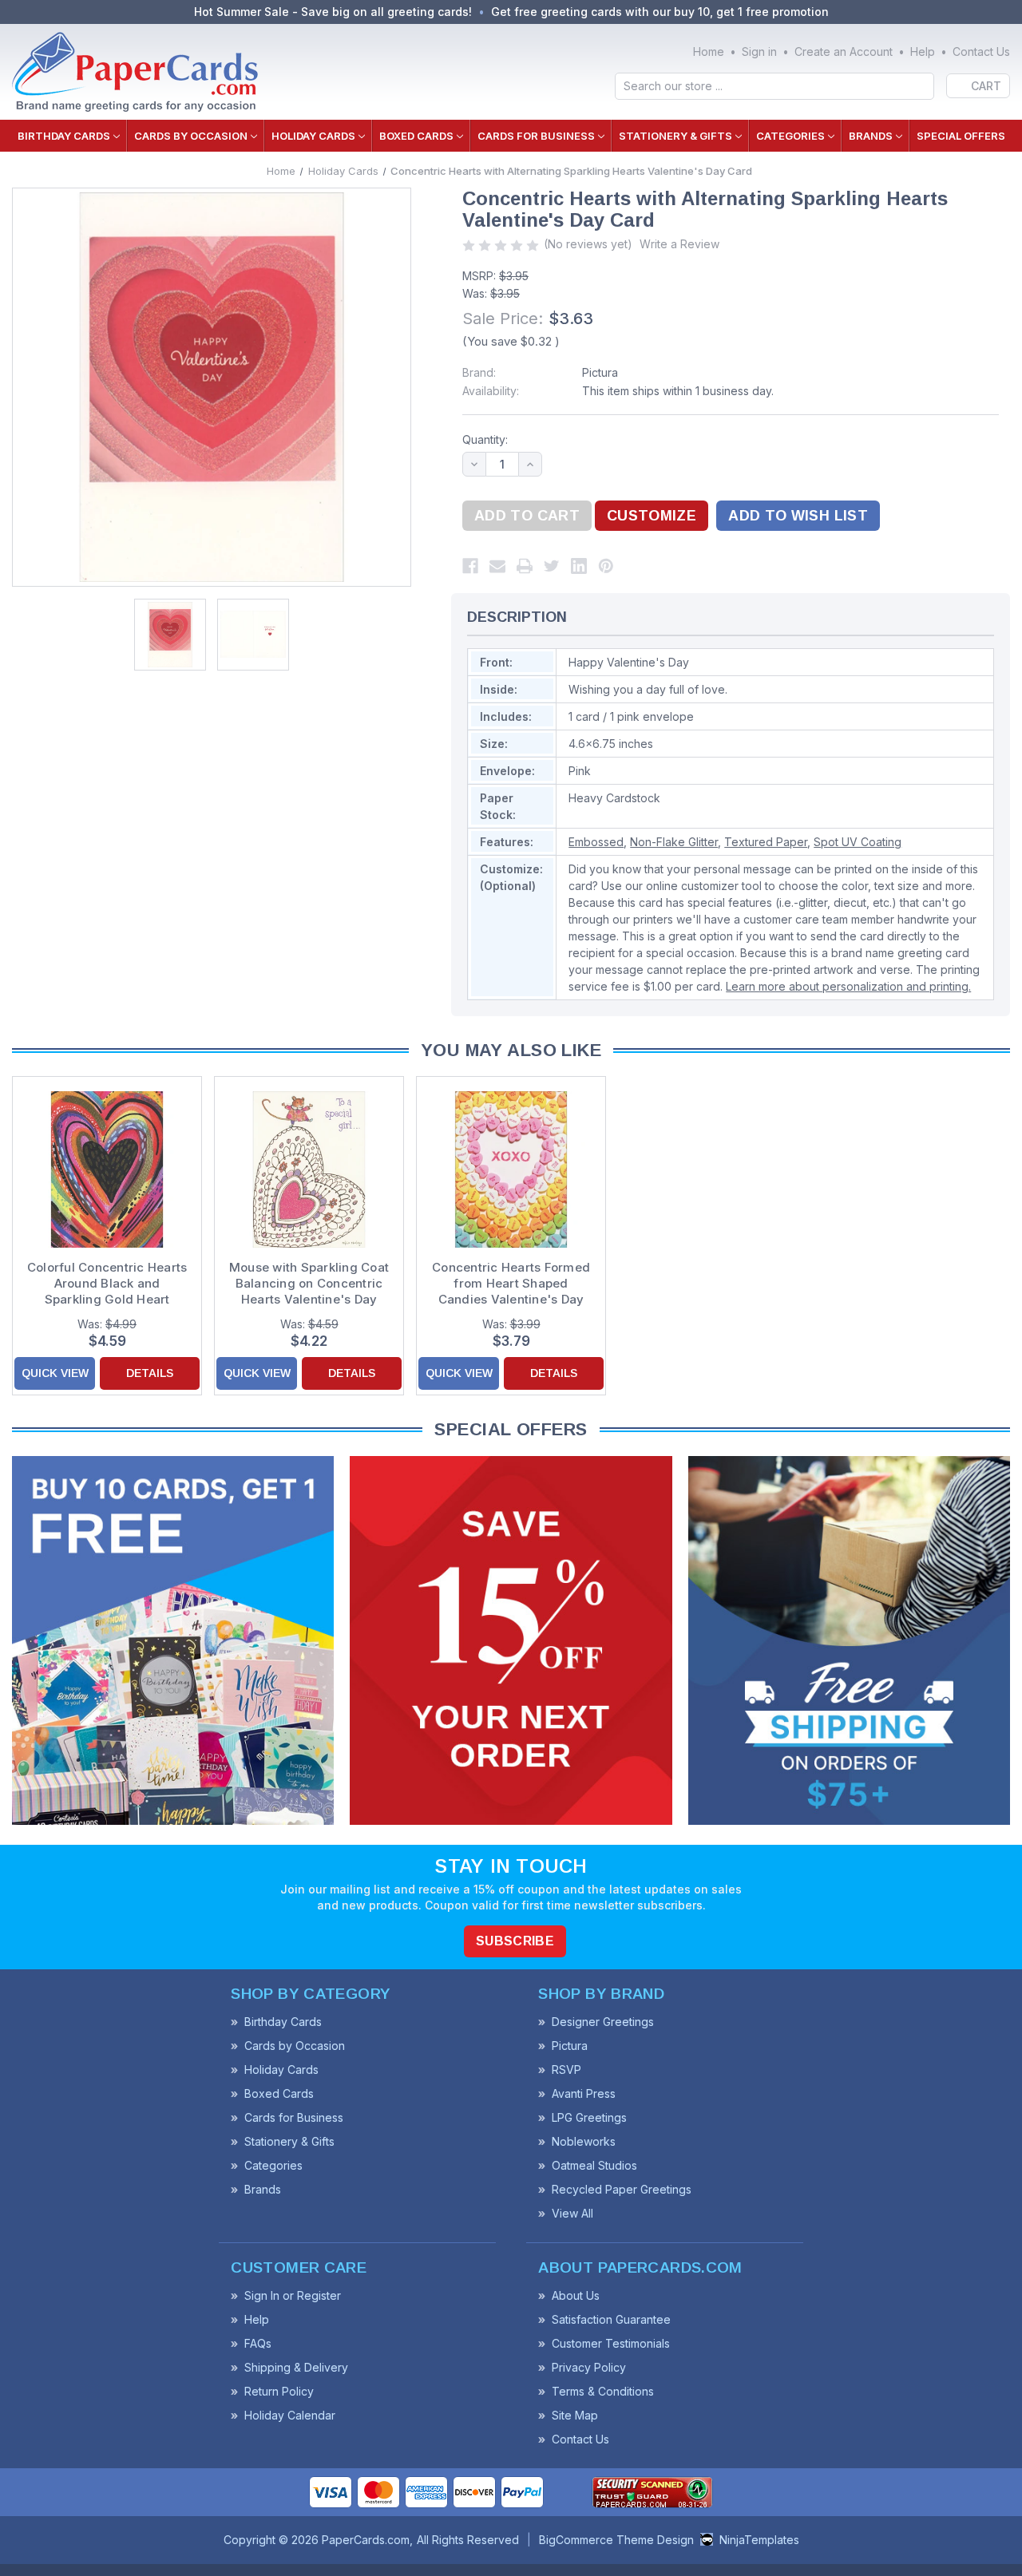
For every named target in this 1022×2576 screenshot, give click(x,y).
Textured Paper (766, 842)
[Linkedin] (579, 566)
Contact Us (981, 51)
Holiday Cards (313, 136)
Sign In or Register (293, 2295)
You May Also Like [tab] (511, 1050)
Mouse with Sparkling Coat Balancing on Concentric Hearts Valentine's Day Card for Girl (309, 1284)
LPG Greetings (589, 2117)
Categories (790, 136)
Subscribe (515, 1941)
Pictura (600, 372)
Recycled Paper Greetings (622, 2189)
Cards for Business (536, 136)
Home (709, 51)
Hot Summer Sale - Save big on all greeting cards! (333, 12)
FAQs (258, 2343)
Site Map (575, 2415)
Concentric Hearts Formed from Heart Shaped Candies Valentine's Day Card (511, 1284)
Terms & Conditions (603, 2391)
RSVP (566, 2070)
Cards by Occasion (191, 136)
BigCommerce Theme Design (616, 2540)
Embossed (596, 842)
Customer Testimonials (611, 2343)
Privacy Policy (589, 2367)
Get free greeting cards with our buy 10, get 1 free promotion (660, 12)
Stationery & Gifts (675, 136)
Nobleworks (584, 2141)
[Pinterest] (606, 566)
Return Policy (279, 2391)
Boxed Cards (416, 136)
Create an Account (844, 51)
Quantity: (485, 439)
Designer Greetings (603, 2022)
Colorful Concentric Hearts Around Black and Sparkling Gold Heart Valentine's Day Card (107, 1284)
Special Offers (961, 136)
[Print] (525, 566)
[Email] (497, 566)
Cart (986, 86)
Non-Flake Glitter (674, 842)
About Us (576, 2295)
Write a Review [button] (679, 244)
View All (572, 2213)
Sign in (759, 51)
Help (923, 51)
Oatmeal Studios (594, 2165)
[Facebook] (470, 566)
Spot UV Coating (858, 842)
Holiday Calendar (290, 2415)
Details (150, 1373)
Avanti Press (584, 2093)
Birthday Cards (64, 136)
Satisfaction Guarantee (611, 2319)
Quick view (55, 1373)
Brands (871, 136)
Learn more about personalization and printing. (848, 986)
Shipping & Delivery (296, 2367)
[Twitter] (552, 566)
